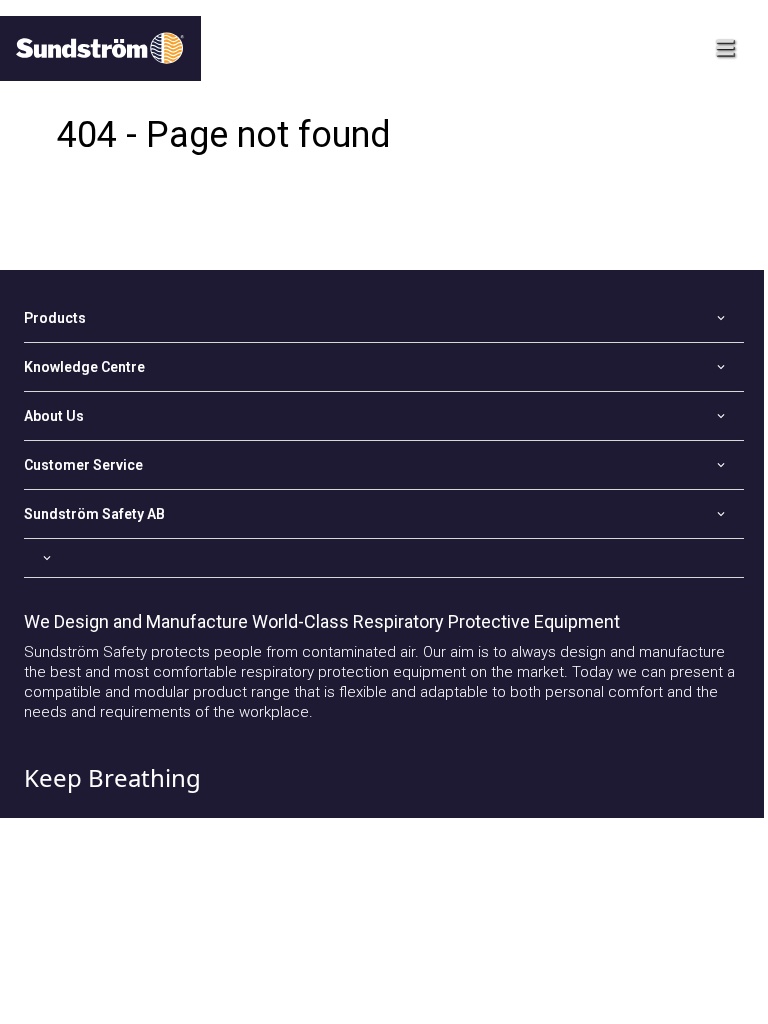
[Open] (384, 558)
